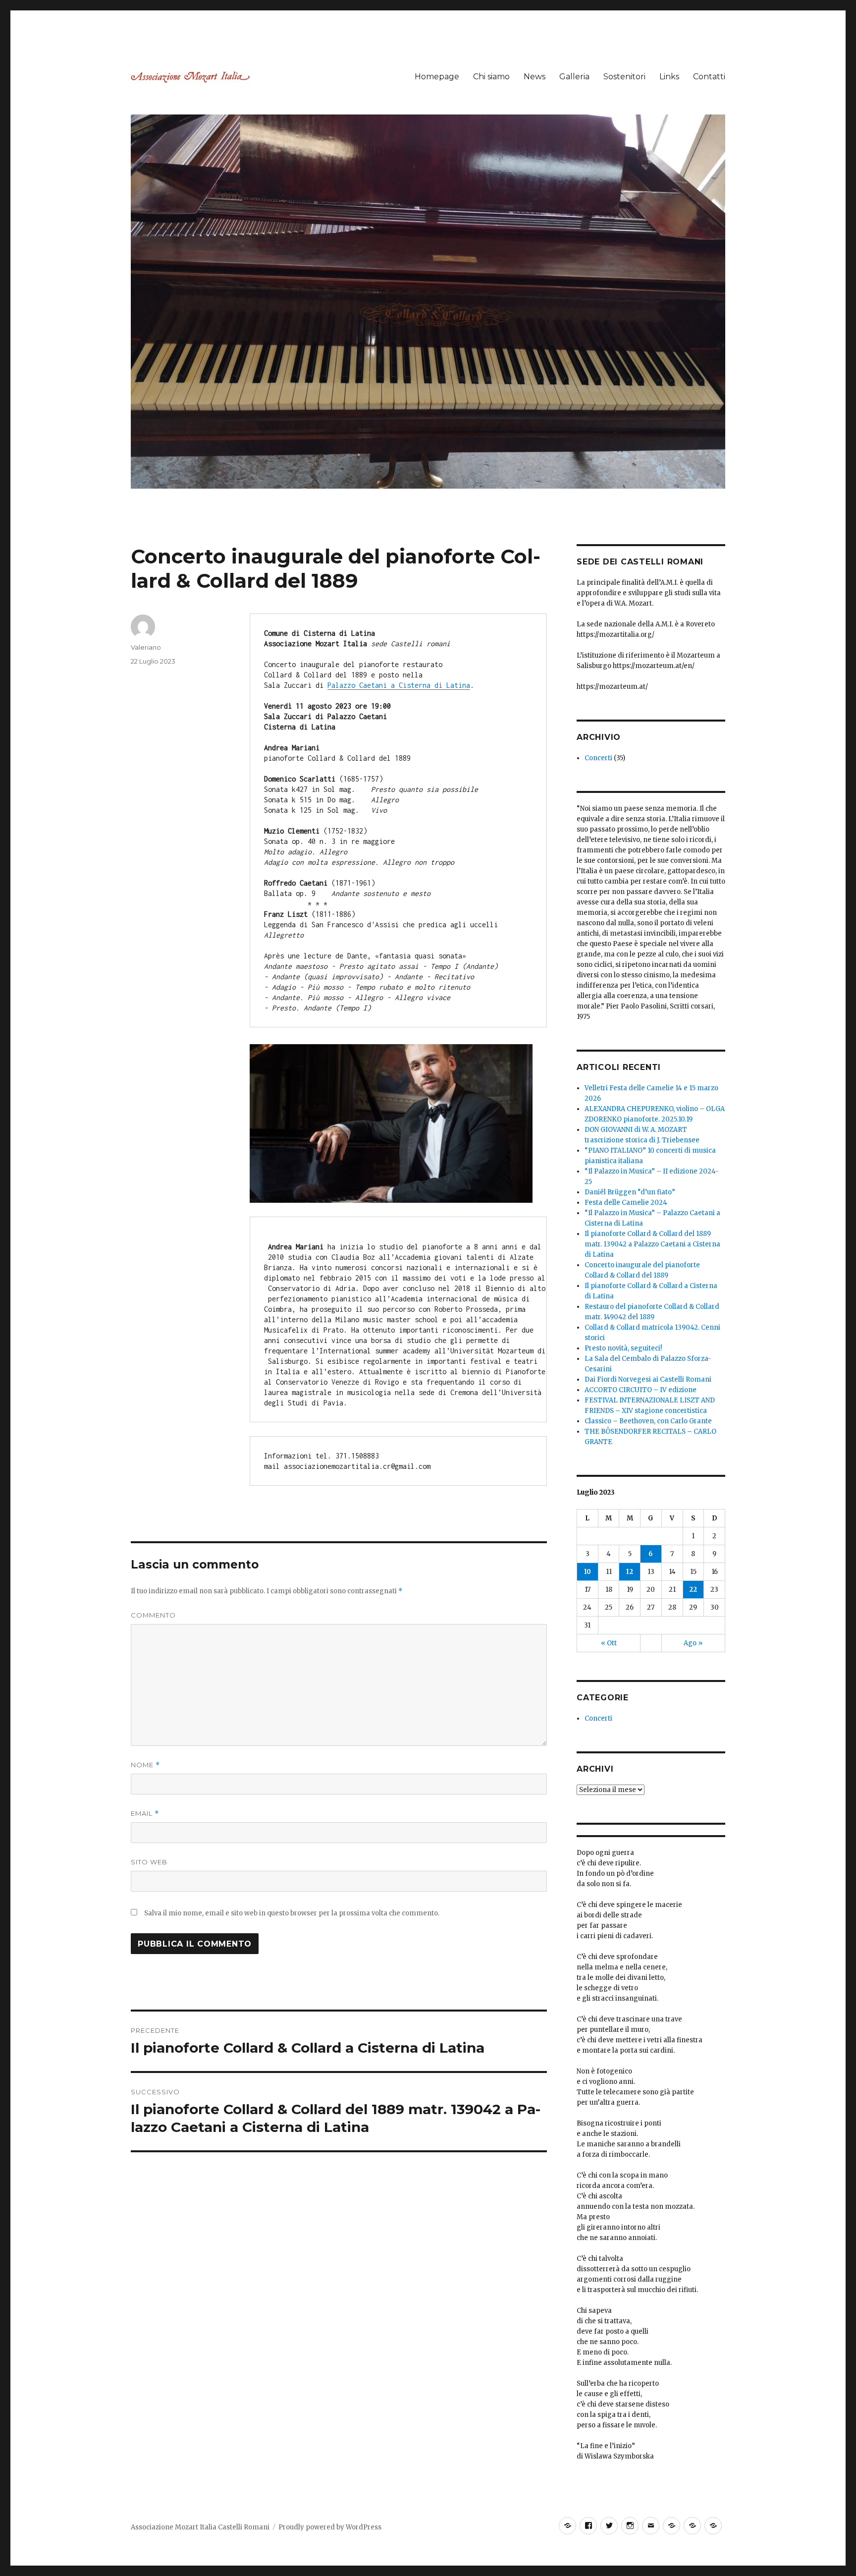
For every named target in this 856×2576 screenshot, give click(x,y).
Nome (145, 1765)
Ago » (693, 1643)
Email (145, 1814)
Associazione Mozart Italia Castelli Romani (200, 2527)
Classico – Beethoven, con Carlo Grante (648, 1421)
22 (693, 1590)
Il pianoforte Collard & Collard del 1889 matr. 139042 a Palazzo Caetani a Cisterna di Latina (652, 1244)
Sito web (149, 1862)
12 (630, 1572)
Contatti (709, 77)
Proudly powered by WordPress (330, 2527)
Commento (153, 1615)
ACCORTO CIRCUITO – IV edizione (641, 1390)
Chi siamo (491, 77)
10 (588, 1572)
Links (669, 77)
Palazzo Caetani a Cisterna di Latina (399, 685)
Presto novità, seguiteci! (623, 1348)
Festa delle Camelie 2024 (626, 1203)
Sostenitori (624, 77)
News (535, 77)
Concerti (598, 758)
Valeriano (146, 647)
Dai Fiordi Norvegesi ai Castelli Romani (648, 1379)
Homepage (437, 77)
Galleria (574, 77)
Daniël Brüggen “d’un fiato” (630, 1192)
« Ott (609, 1643)
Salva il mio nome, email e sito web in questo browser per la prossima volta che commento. (292, 1913)
